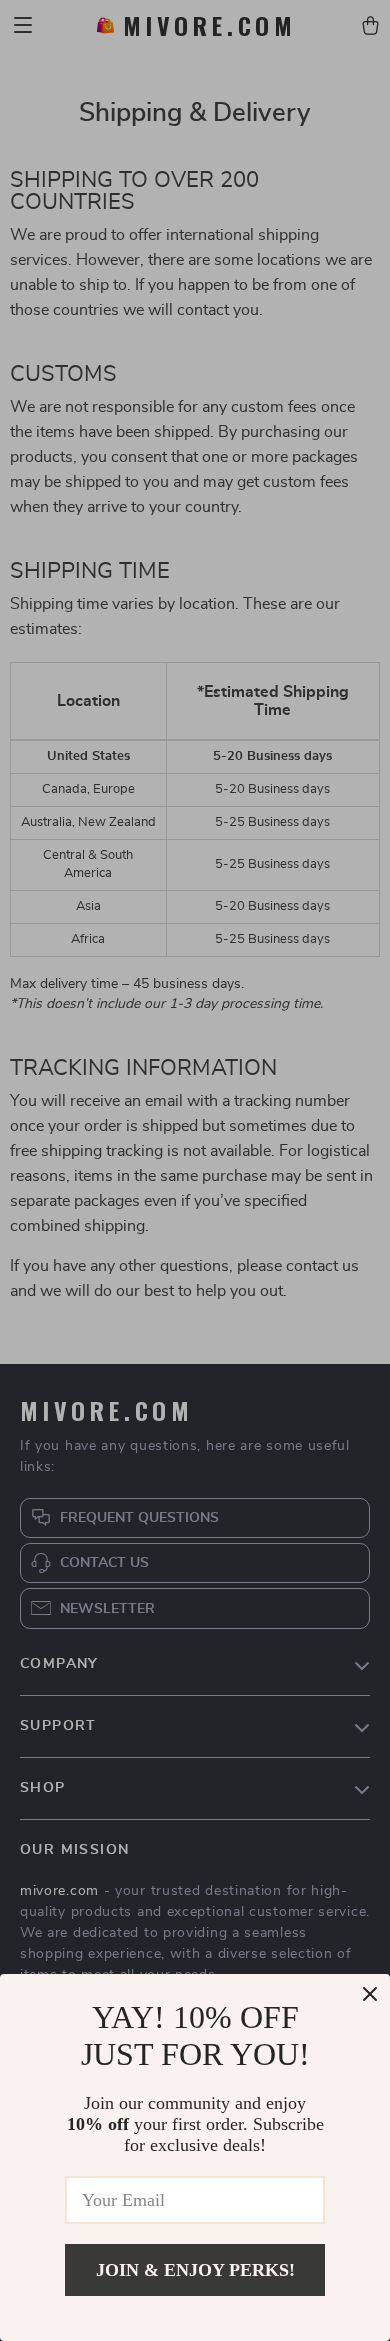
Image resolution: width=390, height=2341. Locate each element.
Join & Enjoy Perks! (195, 2270)
